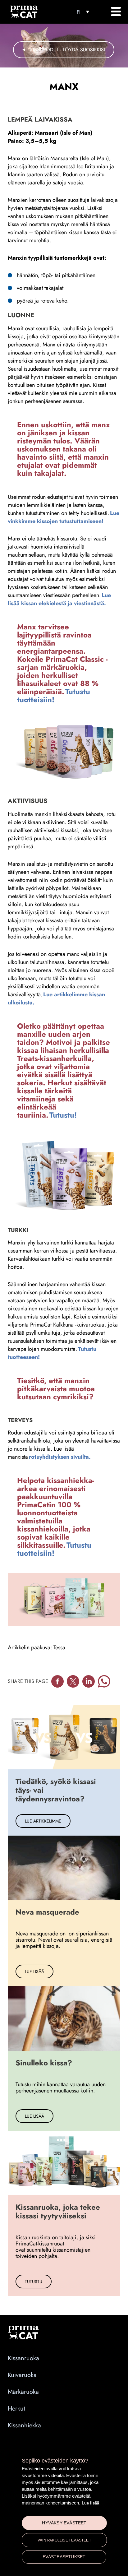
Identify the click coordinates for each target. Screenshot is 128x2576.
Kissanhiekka (24, 2425)
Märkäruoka (23, 2392)
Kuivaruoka (22, 2375)
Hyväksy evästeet (64, 2523)
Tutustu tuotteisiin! (54, 695)
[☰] (116, 12)
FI (79, 12)
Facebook (57, 1681)
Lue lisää (90, 2503)
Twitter (73, 1681)
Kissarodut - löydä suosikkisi (68, 50)
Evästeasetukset (64, 2557)
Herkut (16, 2409)
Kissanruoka (23, 2358)
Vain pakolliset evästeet (64, 2540)
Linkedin (89, 1681)
